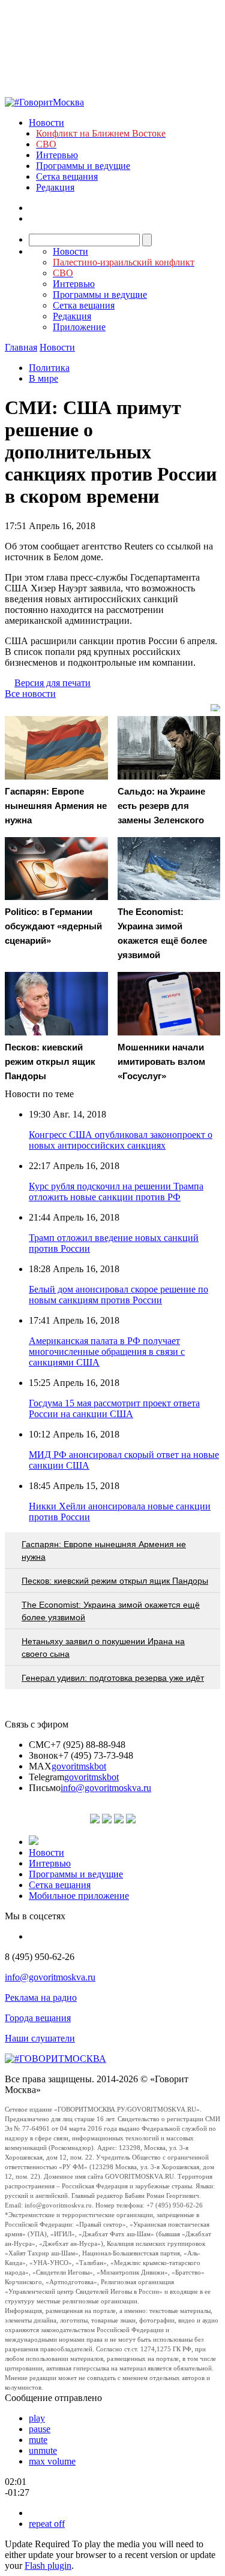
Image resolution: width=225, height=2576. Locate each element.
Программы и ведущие (83, 166)
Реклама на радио (41, 1997)
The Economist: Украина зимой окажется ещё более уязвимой (111, 1611)
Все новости (30, 694)
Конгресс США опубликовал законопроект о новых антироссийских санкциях (121, 1140)
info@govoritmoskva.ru (106, 1788)
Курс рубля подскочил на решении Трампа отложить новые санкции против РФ (116, 1192)
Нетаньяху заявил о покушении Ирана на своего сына (103, 1648)
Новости (46, 123)
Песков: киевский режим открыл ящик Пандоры (115, 1581)
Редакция (55, 187)
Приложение (79, 327)
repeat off (47, 2524)
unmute (43, 2450)
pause (40, 2429)
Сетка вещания (67, 176)
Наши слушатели (40, 2038)
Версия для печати (52, 683)
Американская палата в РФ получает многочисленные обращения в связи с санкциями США (107, 1352)
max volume (52, 2461)
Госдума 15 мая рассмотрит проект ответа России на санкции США (114, 1408)
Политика (49, 368)
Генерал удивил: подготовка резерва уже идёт (113, 1678)
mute (38, 2440)
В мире (43, 378)
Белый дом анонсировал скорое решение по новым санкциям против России (118, 1295)
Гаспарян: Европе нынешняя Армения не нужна (104, 1550)
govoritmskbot (79, 1766)
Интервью (57, 155)
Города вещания (38, 2018)
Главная (21, 347)
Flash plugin (48, 2566)
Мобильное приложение (79, 1896)
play (37, 2418)
